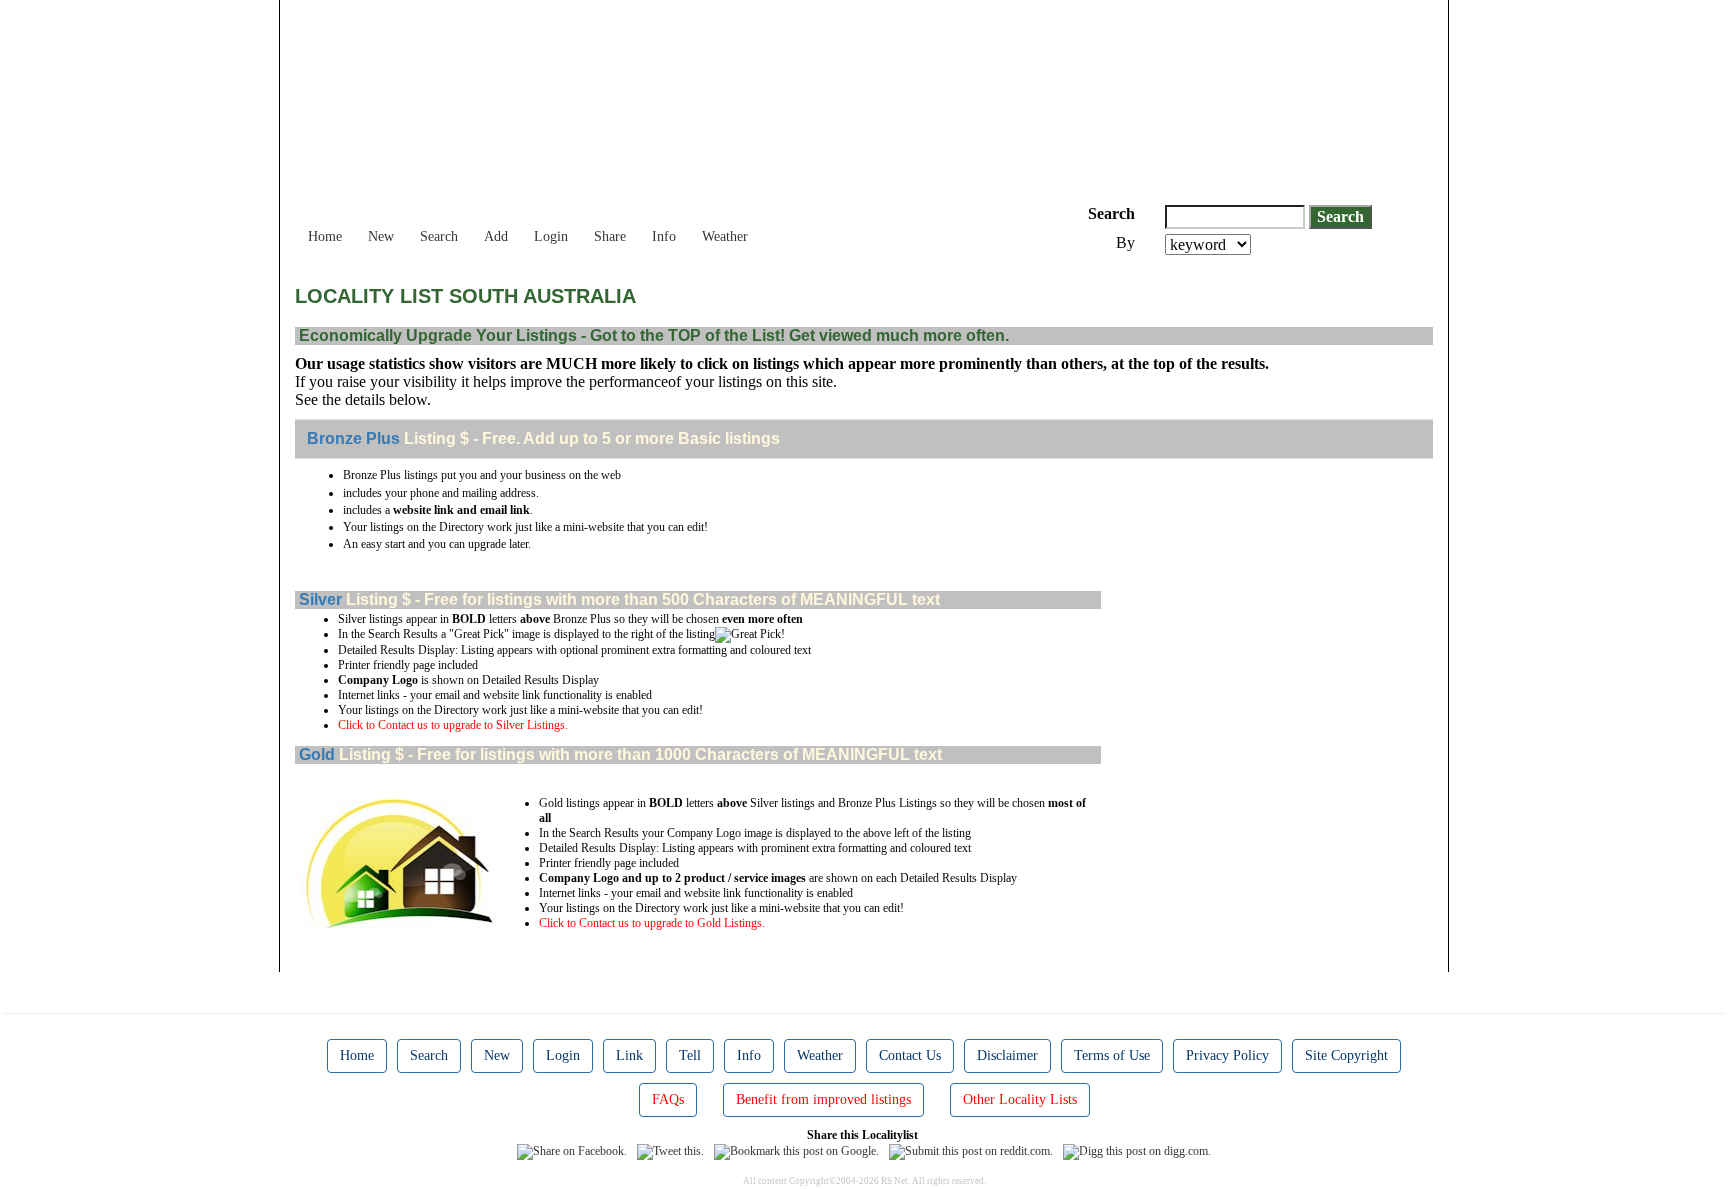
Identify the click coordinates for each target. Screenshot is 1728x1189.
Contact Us (910, 1055)
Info (664, 236)
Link (629, 1055)
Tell (690, 1055)
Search (439, 236)
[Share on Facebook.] (572, 1150)
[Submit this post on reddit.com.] (971, 1150)
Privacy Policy (1227, 1055)
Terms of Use (1112, 1055)
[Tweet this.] (670, 1150)
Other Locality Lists (1020, 1099)
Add (496, 236)
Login (551, 236)
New (381, 236)
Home (325, 236)
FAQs (668, 1099)
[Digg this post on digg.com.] (1137, 1150)
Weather (725, 236)
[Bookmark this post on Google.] (796, 1150)
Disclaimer (1007, 1055)
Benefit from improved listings (823, 1099)
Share (610, 236)
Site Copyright (1346, 1055)
